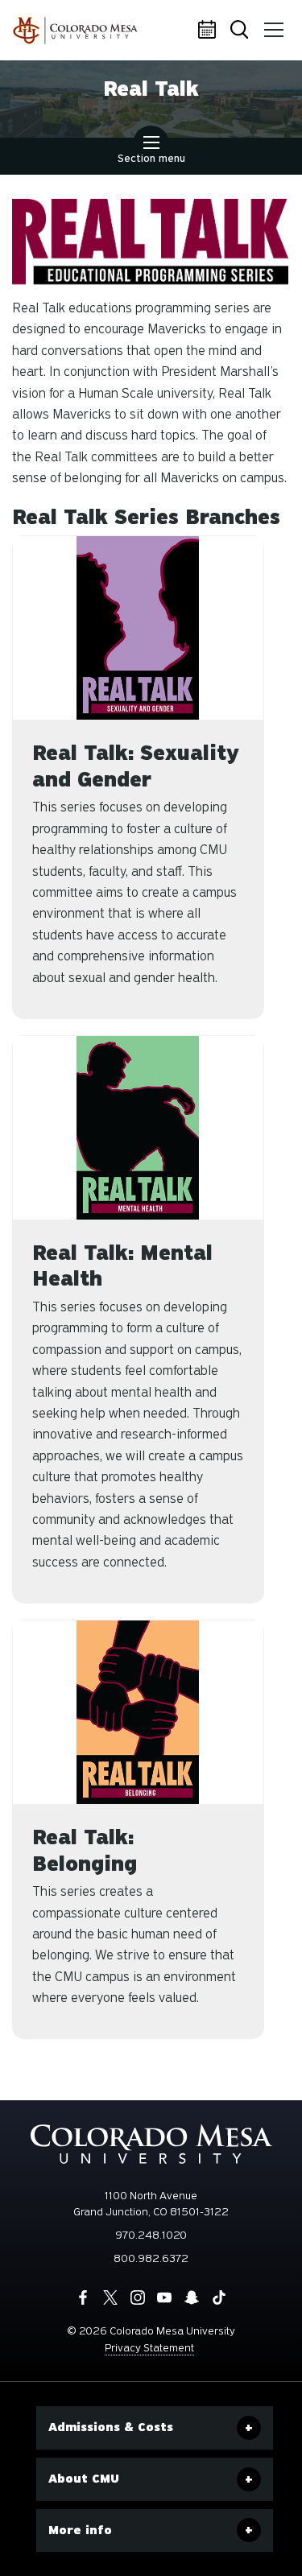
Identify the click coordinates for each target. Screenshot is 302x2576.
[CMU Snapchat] (192, 2297)
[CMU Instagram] (138, 2297)
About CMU (84, 2479)
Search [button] (242, 31)
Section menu (151, 158)
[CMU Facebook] (83, 2297)
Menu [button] (274, 31)
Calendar (209, 31)
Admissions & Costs (111, 2427)
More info (80, 2530)
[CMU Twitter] (110, 2297)
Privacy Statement (149, 2348)
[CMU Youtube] (164, 2297)
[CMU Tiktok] (219, 2297)
